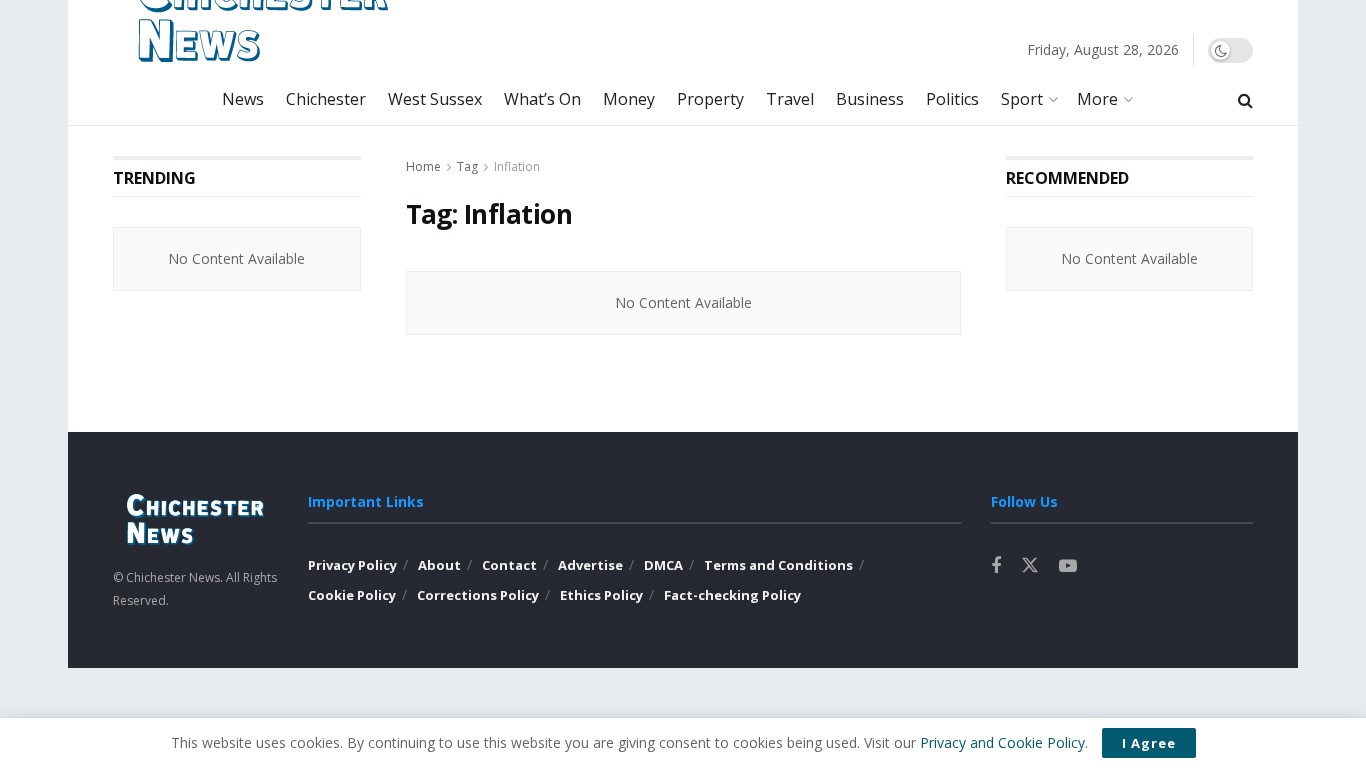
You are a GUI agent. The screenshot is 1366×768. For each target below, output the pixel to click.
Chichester (326, 99)
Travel (790, 99)
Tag (467, 166)
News (243, 99)
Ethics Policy (601, 595)
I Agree (1149, 743)
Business (870, 99)
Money (629, 99)
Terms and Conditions (778, 565)
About (439, 565)
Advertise (590, 565)
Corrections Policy (478, 595)
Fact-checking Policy (732, 595)
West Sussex (435, 99)
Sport (1022, 99)
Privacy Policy (352, 565)
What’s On (542, 99)
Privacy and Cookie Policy (1002, 742)
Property (710, 99)
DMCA (663, 565)
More (1097, 99)
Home (423, 166)
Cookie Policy (352, 595)
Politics (952, 99)
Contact (509, 565)
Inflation (517, 166)
